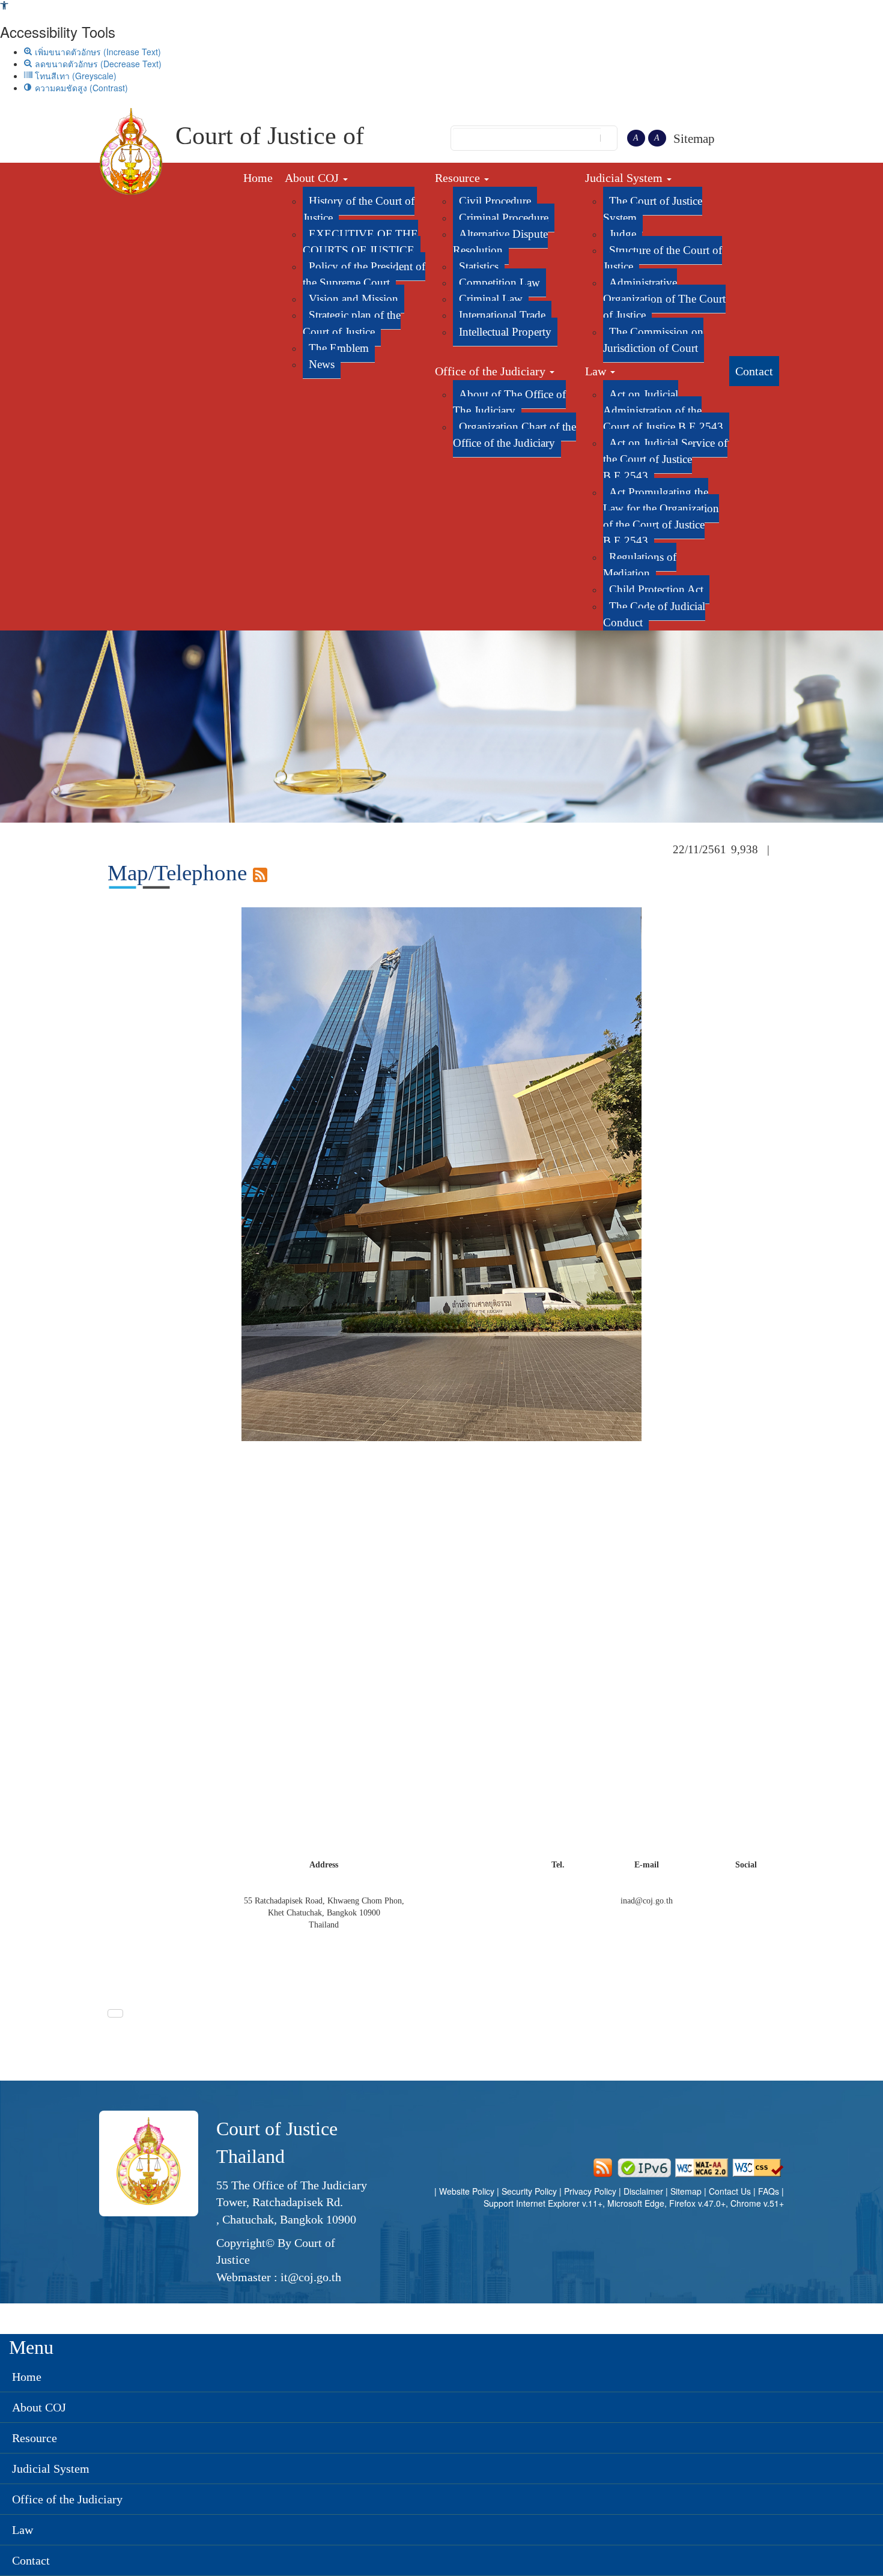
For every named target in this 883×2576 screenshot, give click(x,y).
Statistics (479, 266)
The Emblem (339, 348)
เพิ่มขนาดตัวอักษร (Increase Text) (97, 52)
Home (258, 178)
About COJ (313, 178)
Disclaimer (645, 2191)
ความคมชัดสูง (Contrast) (80, 88)
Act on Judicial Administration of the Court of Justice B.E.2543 (663, 410)
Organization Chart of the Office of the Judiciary (514, 435)
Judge (623, 234)
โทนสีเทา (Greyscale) (74, 76)
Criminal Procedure (504, 218)
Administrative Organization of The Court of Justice (664, 299)
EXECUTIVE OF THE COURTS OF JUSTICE (360, 242)
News (322, 364)
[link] (4, 6)
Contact (754, 371)
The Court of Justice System (653, 209)
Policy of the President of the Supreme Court (364, 274)
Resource (459, 178)
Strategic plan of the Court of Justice (352, 323)
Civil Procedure (495, 201)
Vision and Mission (354, 299)
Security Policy (529, 2191)
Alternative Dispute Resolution (500, 242)
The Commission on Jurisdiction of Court (653, 340)
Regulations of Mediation (640, 565)
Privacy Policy (590, 2191)
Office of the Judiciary (492, 371)
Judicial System (625, 178)
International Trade (502, 315)
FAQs (770, 2191)
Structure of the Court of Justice (663, 258)
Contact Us (730, 2191)
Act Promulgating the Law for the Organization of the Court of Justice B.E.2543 (661, 516)
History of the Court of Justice (359, 209)
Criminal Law (491, 299)
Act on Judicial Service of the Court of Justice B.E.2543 (665, 459)
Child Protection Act (656, 589)
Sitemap (694, 139)
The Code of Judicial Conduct (654, 614)
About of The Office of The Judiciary (509, 402)
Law (597, 371)
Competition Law (499, 283)
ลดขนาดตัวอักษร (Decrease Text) (97, 64)
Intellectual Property (505, 332)
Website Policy (467, 2191)
